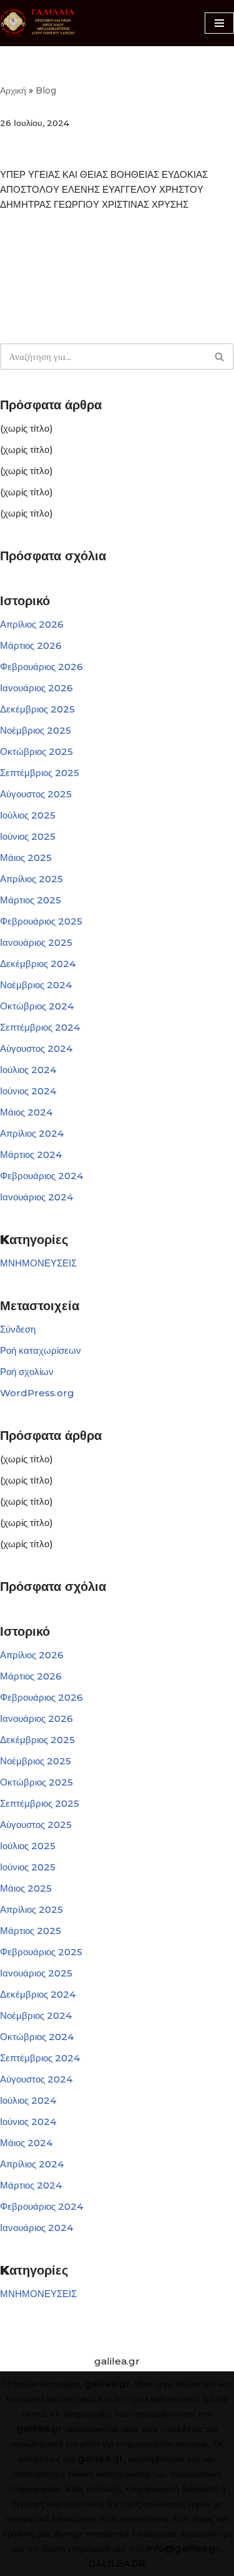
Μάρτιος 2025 (31, 900)
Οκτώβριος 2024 (37, 1006)
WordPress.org (37, 1393)
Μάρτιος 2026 (31, 645)
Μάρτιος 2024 (31, 1154)
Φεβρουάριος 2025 (41, 921)
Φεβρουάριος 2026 (41, 667)
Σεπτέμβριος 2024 (40, 1027)
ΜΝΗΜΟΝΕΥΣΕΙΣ (38, 1263)
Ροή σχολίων (27, 1372)
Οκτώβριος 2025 (37, 751)
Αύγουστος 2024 (36, 1048)
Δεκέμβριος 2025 (37, 709)
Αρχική (13, 90)
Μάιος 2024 (26, 1112)
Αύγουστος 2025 (36, 794)
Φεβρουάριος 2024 (41, 1176)
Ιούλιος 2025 (28, 815)
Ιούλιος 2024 (28, 1070)
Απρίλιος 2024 (32, 1133)
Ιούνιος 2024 (28, 1091)
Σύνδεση (18, 1329)
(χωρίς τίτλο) (27, 428)
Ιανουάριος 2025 (36, 942)
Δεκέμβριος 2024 (38, 964)
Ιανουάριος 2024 (37, 1197)
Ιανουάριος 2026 (37, 688)
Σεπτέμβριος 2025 (40, 773)
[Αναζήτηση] (220, 357)
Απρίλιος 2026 (32, 624)
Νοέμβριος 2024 (36, 985)
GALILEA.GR (117, 2563)
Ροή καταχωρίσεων (41, 1350)
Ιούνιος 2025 (28, 836)
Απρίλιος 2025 (32, 879)
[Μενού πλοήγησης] (219, 23)
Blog (46, 90)
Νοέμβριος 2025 (36, 730)
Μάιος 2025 (26, 858)
